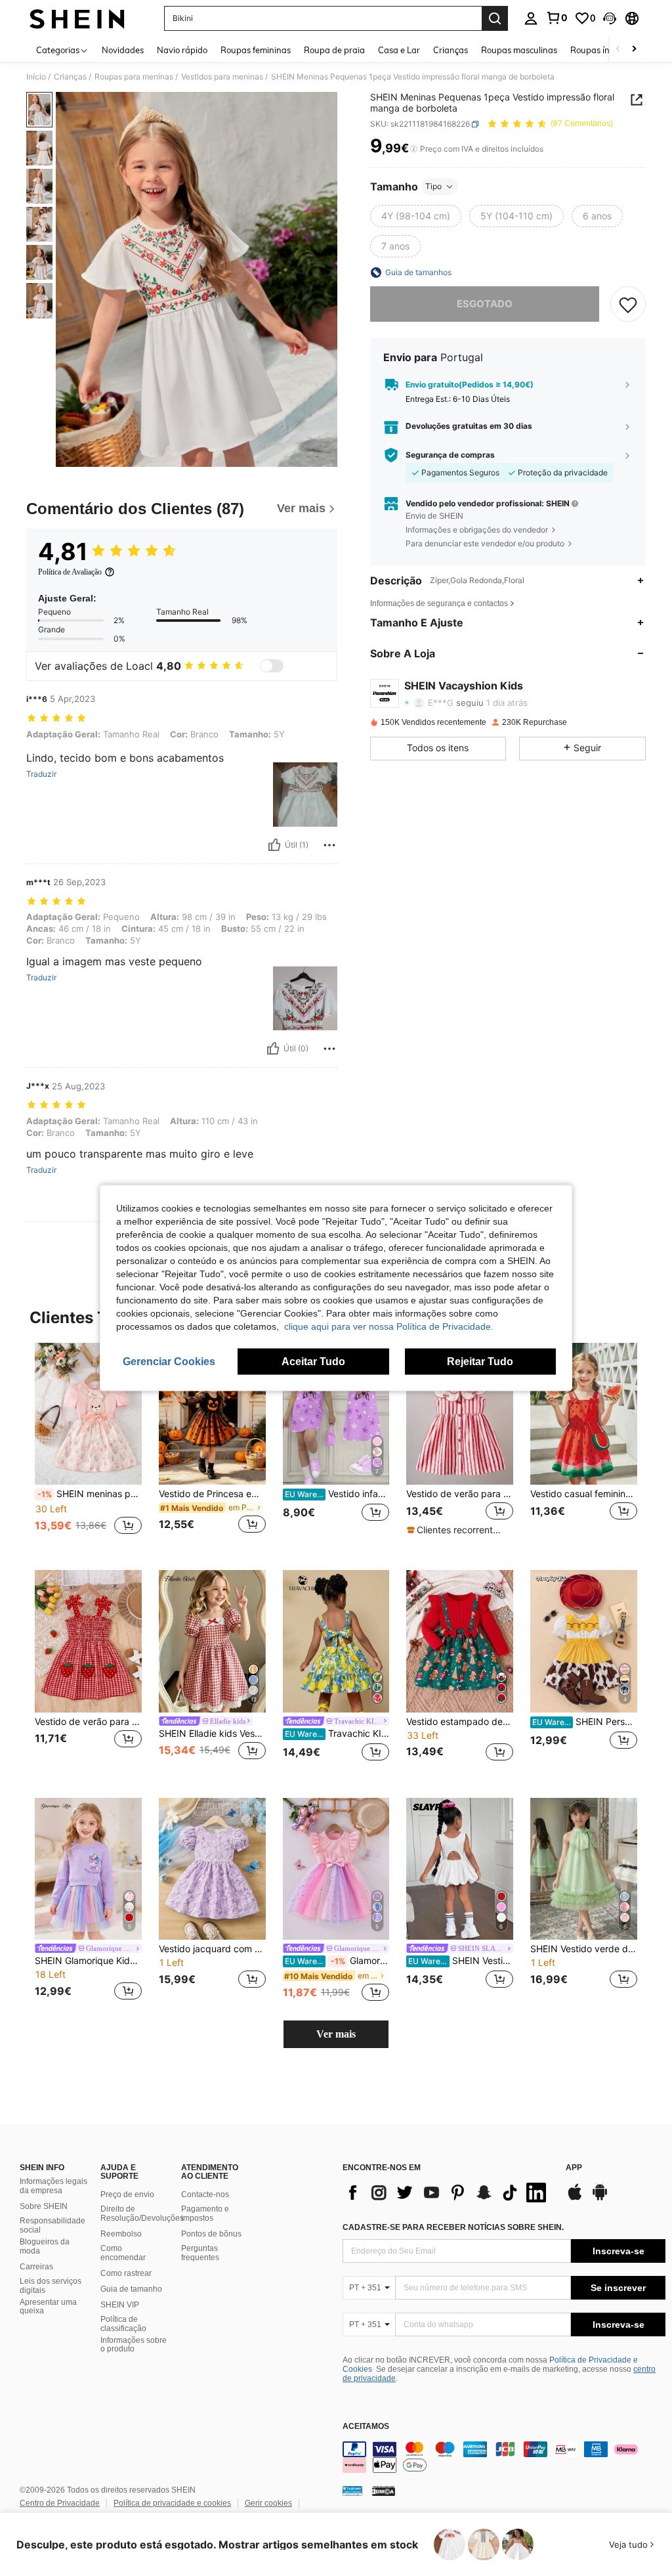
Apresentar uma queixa (48, 2307)
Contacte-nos (205, 2194)
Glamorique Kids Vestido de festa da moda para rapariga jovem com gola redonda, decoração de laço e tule (337, 1961)
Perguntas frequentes (200, 2253)
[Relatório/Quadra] (329, 845)
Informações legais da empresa (53, 2186)
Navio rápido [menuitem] (182, 50)
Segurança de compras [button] (450, 455)
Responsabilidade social (52, 2225)
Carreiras (36, 2267)
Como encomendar (123, 2253)
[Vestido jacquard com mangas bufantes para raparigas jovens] (212, 1869)
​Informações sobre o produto (134, 2345)
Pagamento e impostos (205, 2214)
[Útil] (274, 845)
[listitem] (88, 1446)
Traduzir (41, 774)
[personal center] (531, 18)
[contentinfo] (504, 2457)
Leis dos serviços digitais (51, 2286)
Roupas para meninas (134, 77)
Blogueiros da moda (45, 2246)
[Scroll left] (618, 50)
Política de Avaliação (70, 572)
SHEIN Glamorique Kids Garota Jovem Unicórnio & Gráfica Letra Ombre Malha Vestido (88, 1961)
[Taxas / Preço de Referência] (414, 149)
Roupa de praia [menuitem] (334, 50)
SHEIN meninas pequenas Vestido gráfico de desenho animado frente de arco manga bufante (90, 1494)
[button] (610, 18)
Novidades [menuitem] (123, 50)
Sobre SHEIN (44, 2206)
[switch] (272, 666)
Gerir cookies (268, 2503)
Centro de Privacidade (60, 2503)
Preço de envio (127, 2194)
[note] (458, 1530)
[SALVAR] (628, 304)
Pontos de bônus (211, 2234)
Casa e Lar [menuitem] (399, 50)
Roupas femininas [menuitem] (256, 50)
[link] (556, 18)
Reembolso (121, 2234)
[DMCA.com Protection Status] (384, 2491)
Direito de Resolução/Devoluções (142, 2214)
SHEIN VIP (120, 2305)
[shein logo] (77, 18)
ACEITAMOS (366, 2427)
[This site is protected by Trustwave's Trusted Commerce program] (352, 2491)
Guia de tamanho (131, 2289)
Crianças (70, 77)
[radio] (416, 216)
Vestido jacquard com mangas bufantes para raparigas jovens (212, 1949)
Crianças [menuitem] (451, 50)
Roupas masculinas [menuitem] (519, 50)
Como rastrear (126, 2273)
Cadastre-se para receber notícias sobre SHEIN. (453, 2227)
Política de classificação (123, 2324)
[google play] (600, 2198)
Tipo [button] (433, 186)
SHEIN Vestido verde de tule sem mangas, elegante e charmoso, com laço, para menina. (584, 1949)
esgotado (485, 304)
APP (574, 2168)
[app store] (575, 2198)
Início (36, 77)
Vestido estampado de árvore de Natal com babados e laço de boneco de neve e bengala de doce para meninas (460, 1722)
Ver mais (336, 2034)
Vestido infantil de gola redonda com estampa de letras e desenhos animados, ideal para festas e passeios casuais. (337, 1494)
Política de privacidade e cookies (172, 2503)
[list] (448, 2193)
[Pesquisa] (495, 18)
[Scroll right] (634, 50)
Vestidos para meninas (222, 77)
